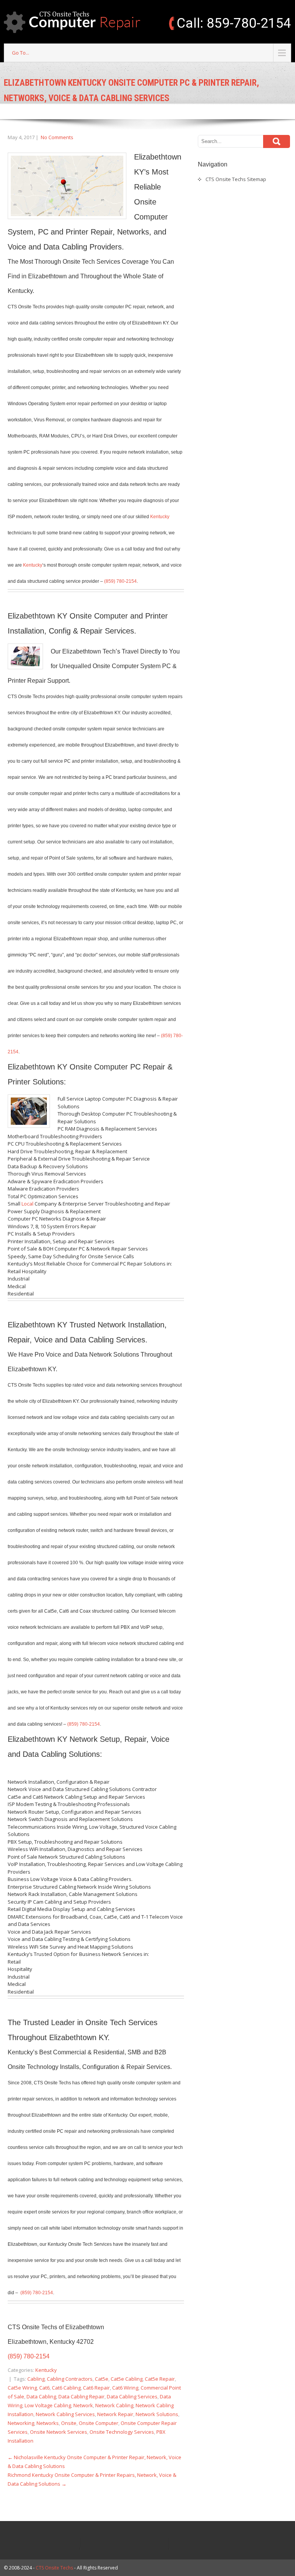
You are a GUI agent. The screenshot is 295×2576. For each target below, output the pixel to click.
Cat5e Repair (160, 2379)
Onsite (69, 2423)
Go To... (21, 53)
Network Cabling (114, 2405)
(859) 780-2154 (120, 581)
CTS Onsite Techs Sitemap (236, 179)
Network (83, 2405)
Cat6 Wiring (125, 2388)
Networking (21, 2423)
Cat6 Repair (96, 2388)
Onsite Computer (99, 2423)
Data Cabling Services (132, 2396)
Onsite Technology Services (122, 2432)
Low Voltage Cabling (48, 2405)
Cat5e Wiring (22, 2388)
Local (27, 1204)
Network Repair (115, 2414)
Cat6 (44, 2388)
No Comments (57, 137)
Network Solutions (157, 2414)
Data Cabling (41, 2396)
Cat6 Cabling (66, 2388)
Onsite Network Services (59, 2432)
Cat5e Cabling (127, 2379)
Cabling (36, 2379)
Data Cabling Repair (81, 2396)
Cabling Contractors (70, 2379)
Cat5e (102, 2379)
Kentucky (160, 517)
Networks (48, 2423)
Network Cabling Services (65, 2414)
